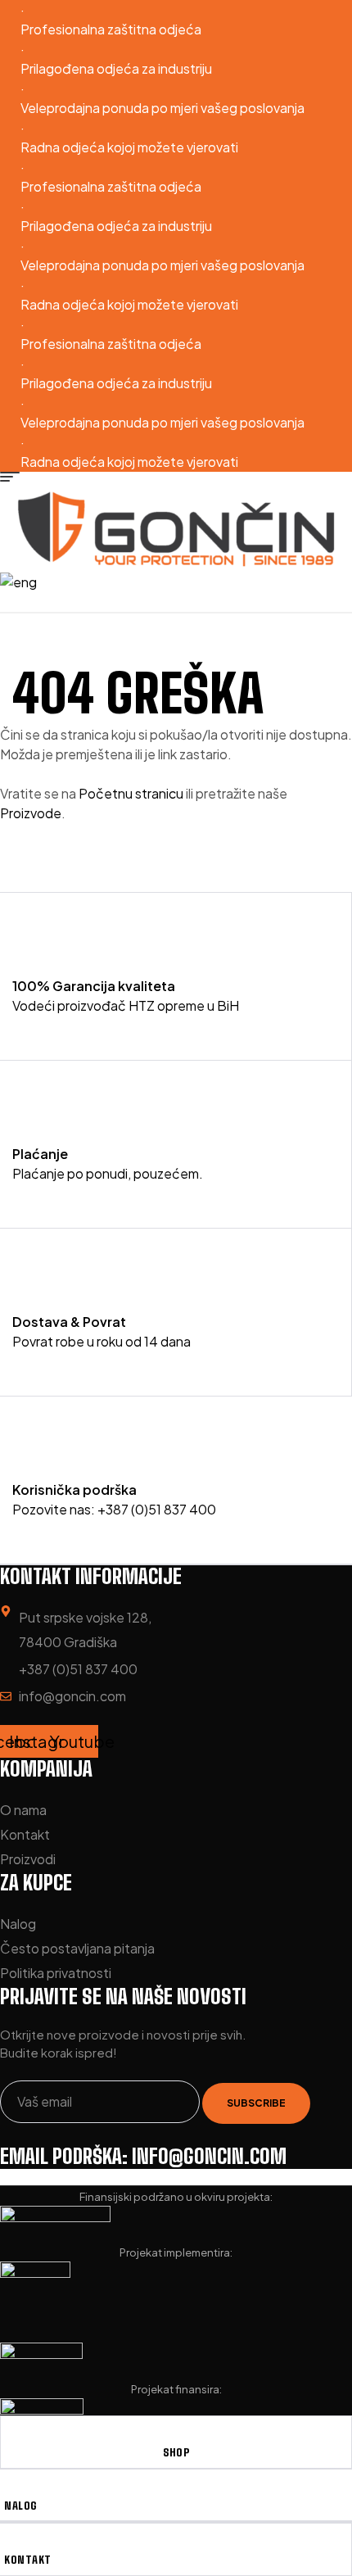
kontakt (28, 2560)
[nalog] (10, 2489)
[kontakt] (10, 2543)
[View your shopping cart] (180, 602)
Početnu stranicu (132, 793)
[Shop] (176, 2436)
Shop (176, 2452)
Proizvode (31, 813)
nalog (20, 2506)
